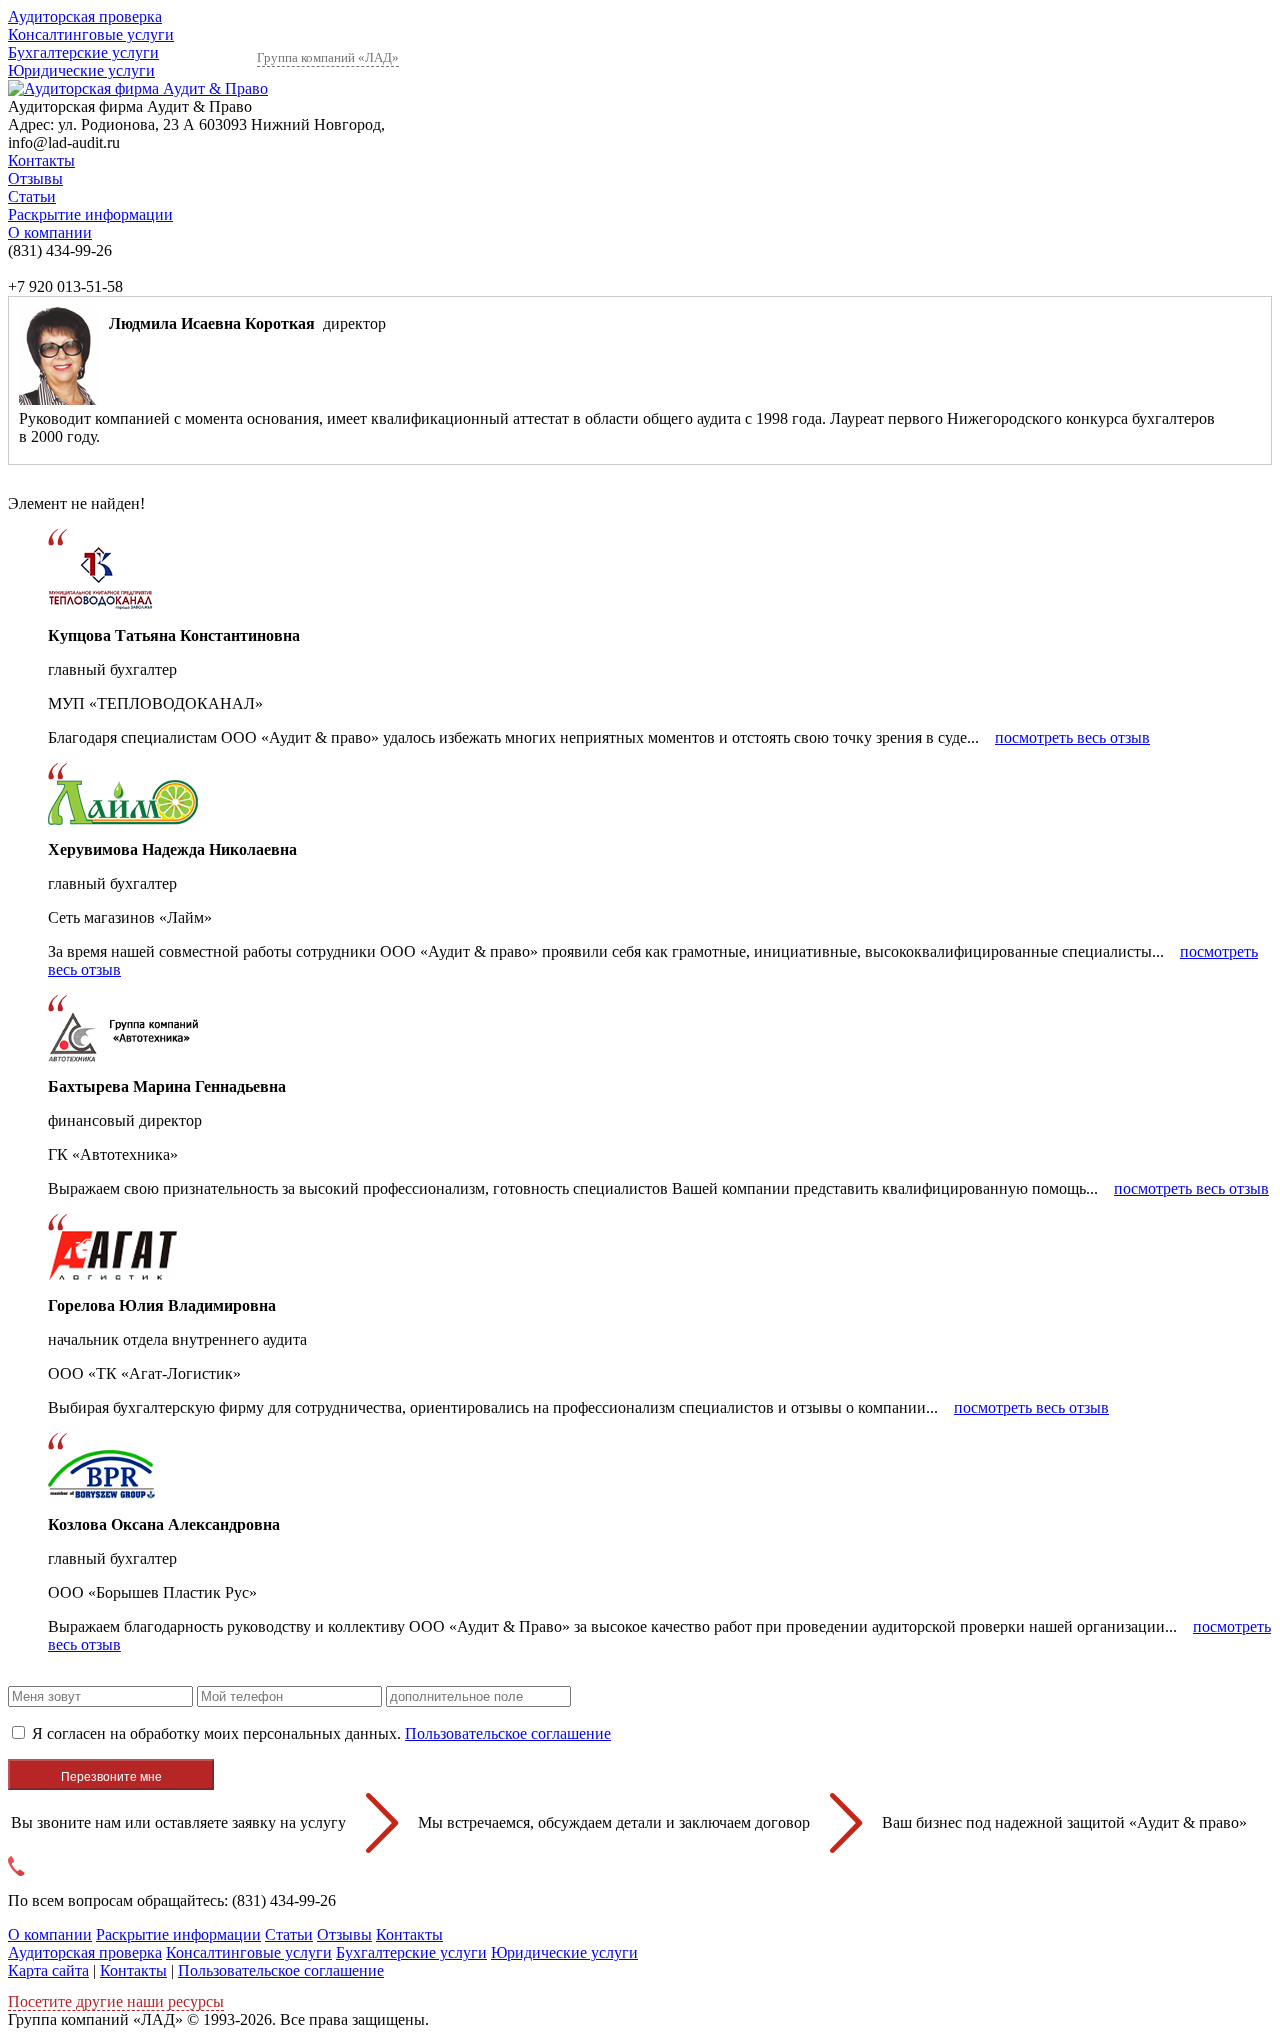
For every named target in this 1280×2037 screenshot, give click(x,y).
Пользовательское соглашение (508, 1733)
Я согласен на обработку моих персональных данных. (321, 1733)
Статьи (32, 196)
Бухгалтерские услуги (83, 52)
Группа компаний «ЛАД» (328, 57)
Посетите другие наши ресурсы (116, 2001)
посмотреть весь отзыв (1072, 737)
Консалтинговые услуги (91, 34)
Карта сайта (48, 1970)
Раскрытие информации (90, 214)
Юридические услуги (81, 70)
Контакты (41, 160)
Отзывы (35, 178)
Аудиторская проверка (85, 16)
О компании (50, 232)
